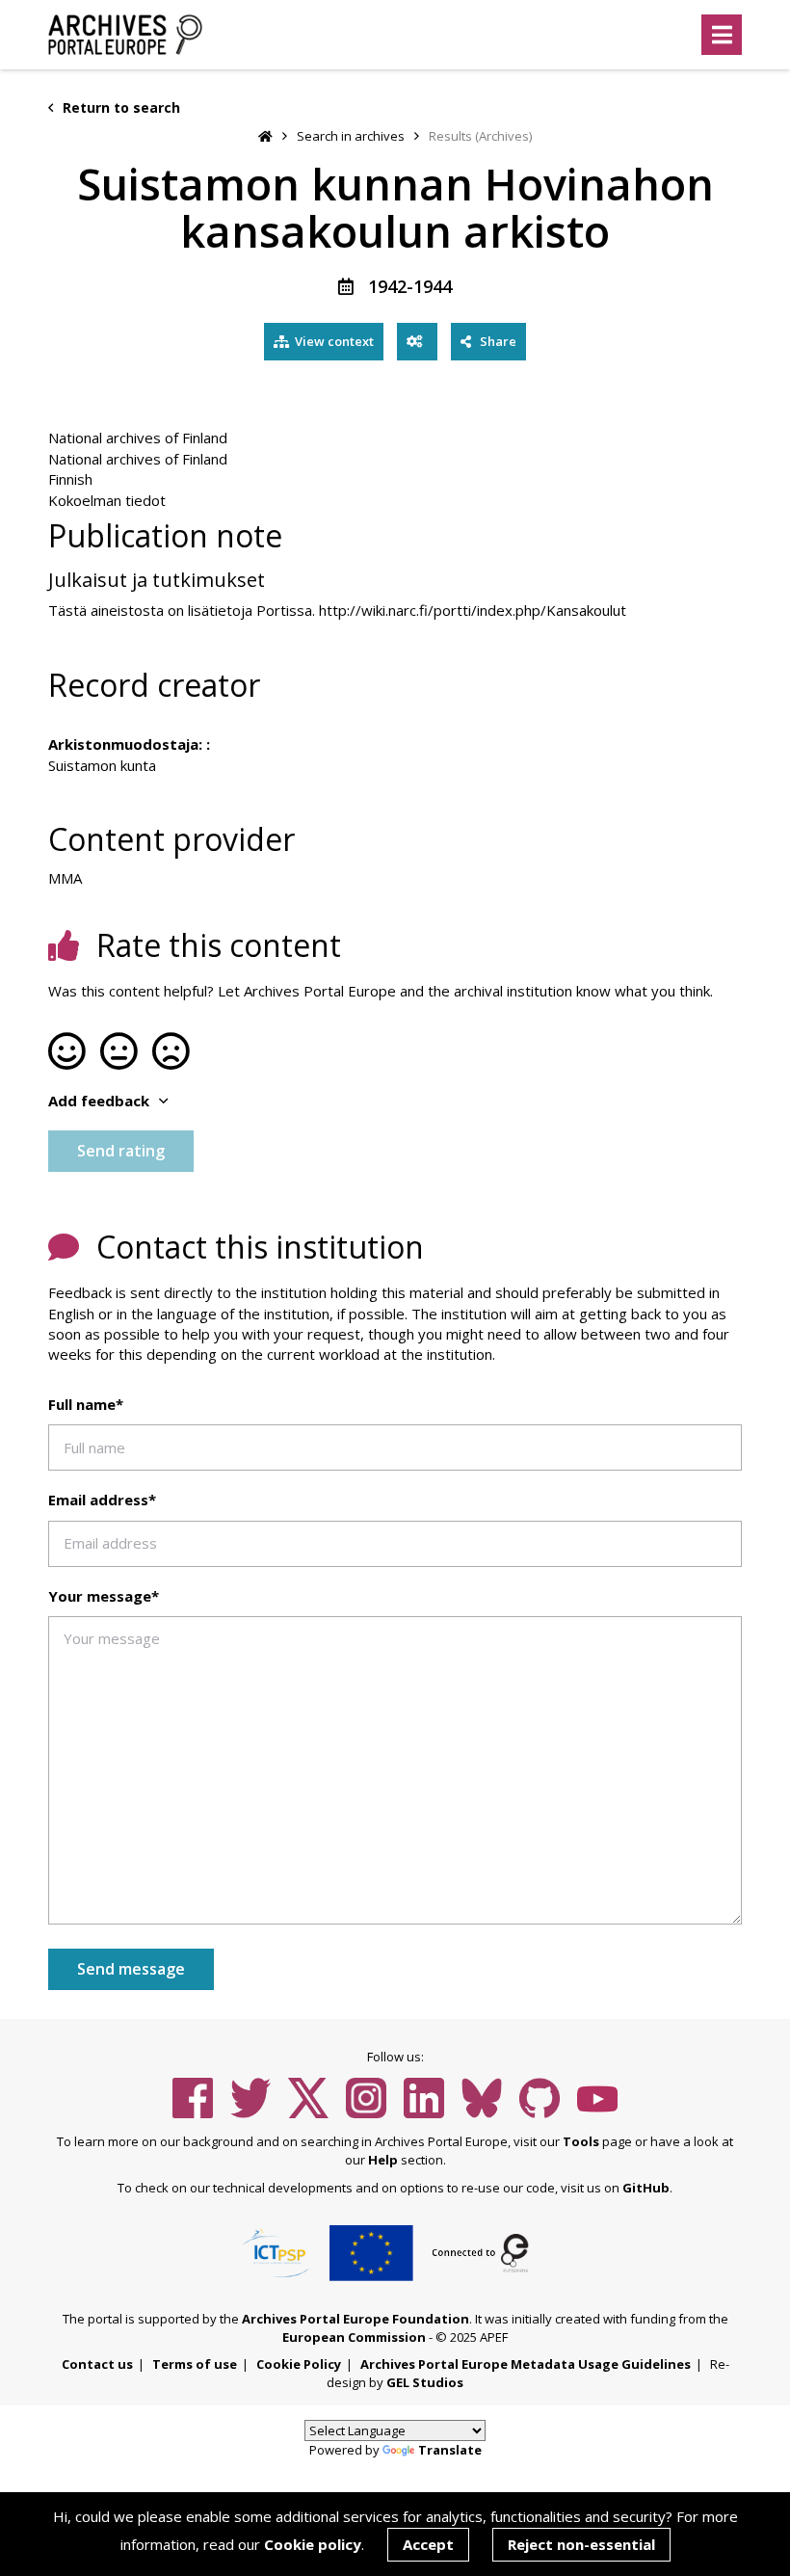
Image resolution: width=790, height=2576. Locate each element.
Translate (450, 2450)
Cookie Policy (299, 2364)
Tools (581, 2141)
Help (383, 2160)
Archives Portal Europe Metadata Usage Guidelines (526, 2364)
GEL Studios (425, 2382)
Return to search (119, 107)
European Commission (354, 2337)
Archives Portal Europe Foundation (355, 2319)
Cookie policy (313, 2544)
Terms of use (195, 2364)
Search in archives (351, 136)
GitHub (646, 2188)
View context (334, 341)
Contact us (97, 2364)
